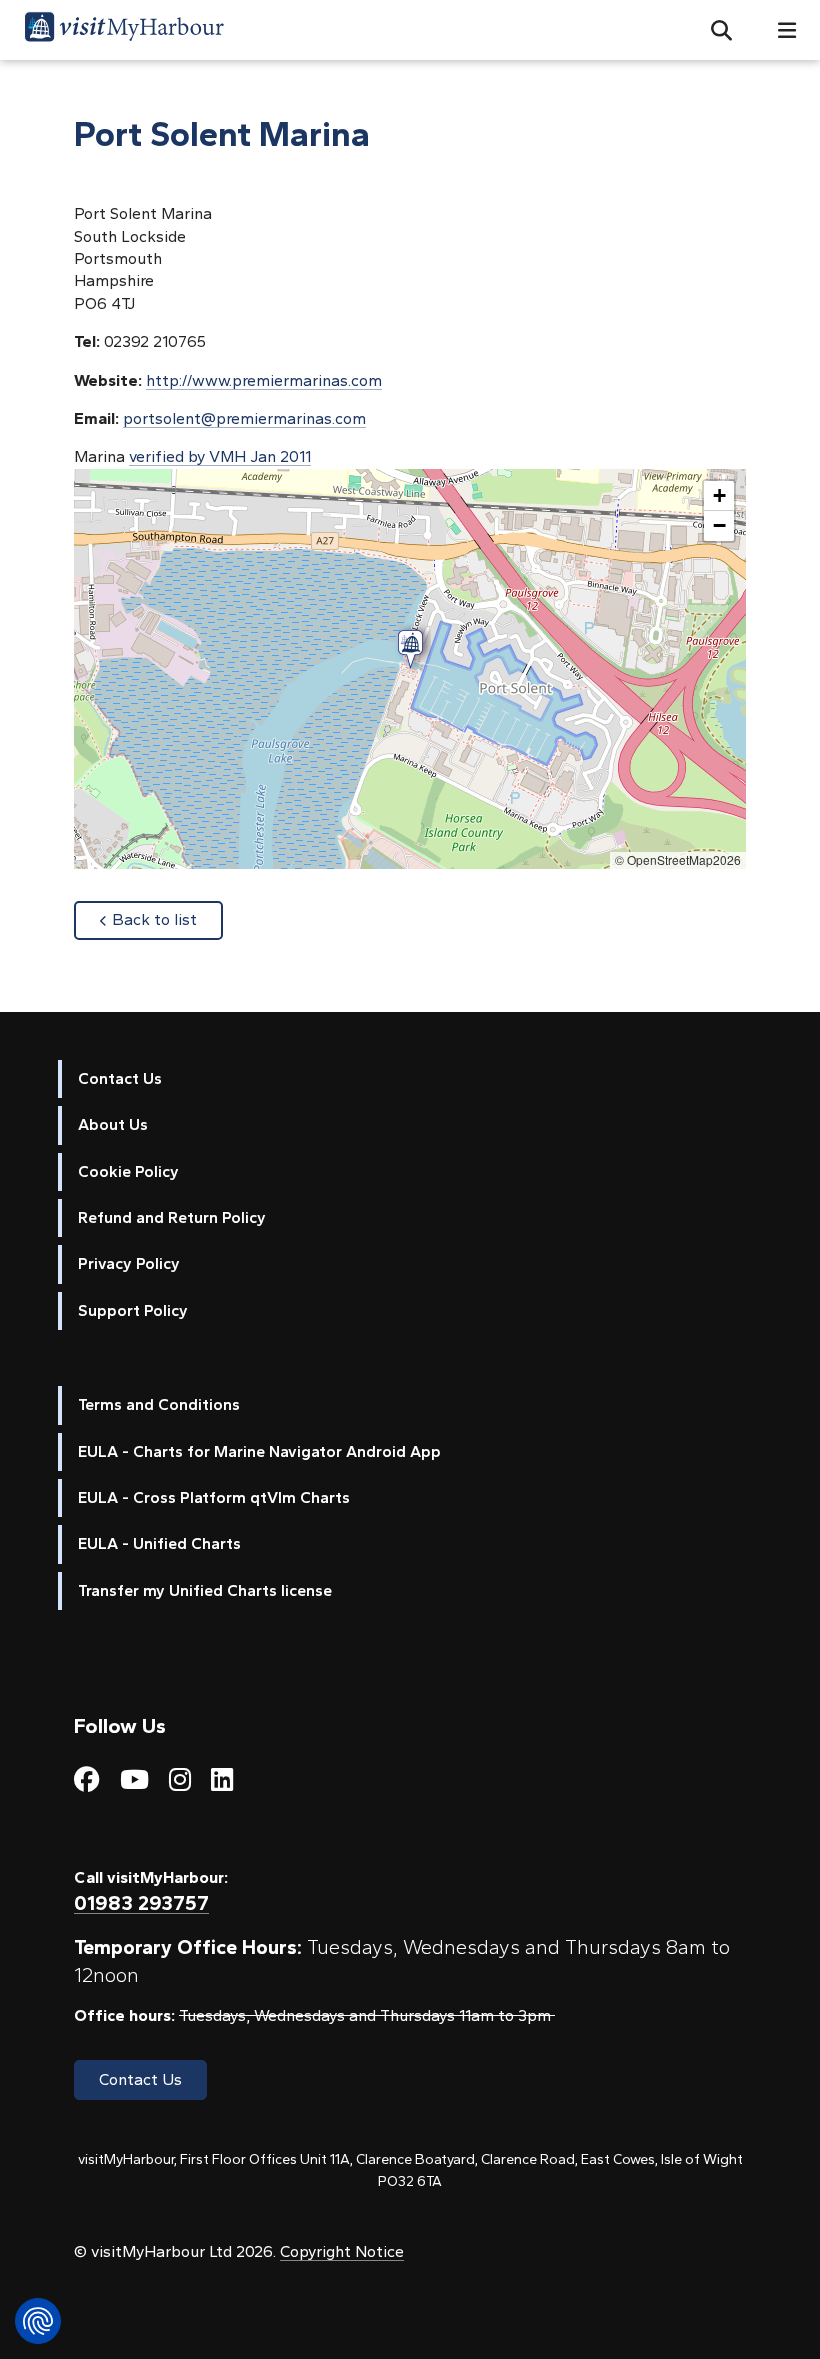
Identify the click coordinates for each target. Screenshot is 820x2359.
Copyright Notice (342, 2251)
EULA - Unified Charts (159, 1543)
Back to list (167, 919)
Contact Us (120, 1078)
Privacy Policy (129, 1263)
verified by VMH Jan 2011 (220, 456)
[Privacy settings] (38, 2321)
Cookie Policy (128, 1171)
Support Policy (133, 1310)
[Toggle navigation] (779, 30)
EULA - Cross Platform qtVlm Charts (214, 1497)
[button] (713, 30)
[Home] (124, 30)
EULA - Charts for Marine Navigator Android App (259, 1451)
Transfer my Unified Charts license (205, 1590)
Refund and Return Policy (172, 1217)
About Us (113, 1124)
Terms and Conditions (159, 1404)
